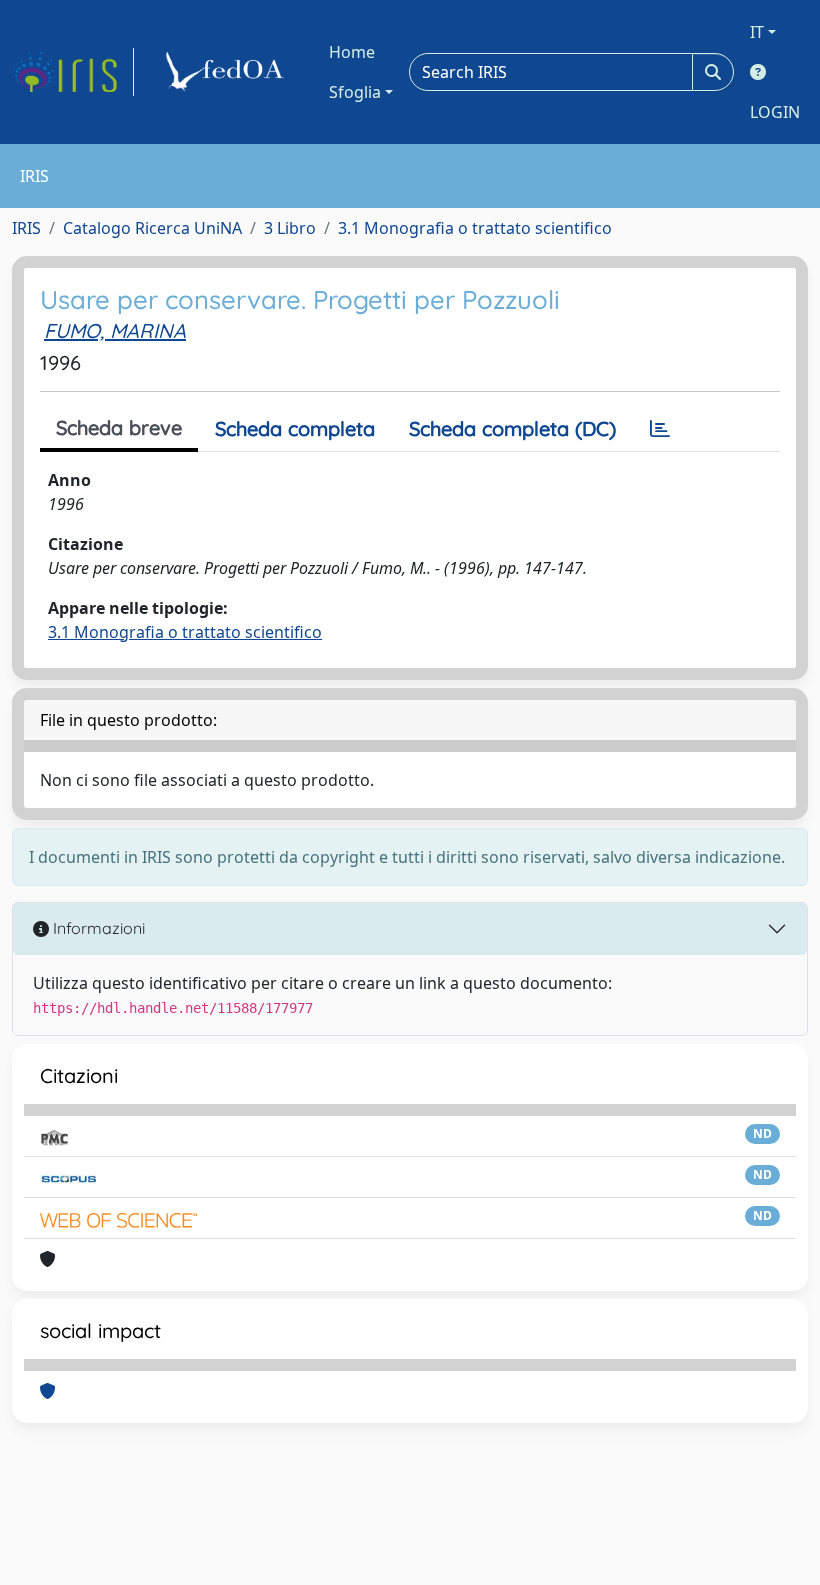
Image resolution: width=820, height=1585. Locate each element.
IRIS (26, 228)
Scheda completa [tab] (295, 428)
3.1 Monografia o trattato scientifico (475, 228)
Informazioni (97, 928)
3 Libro (290, 228)
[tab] (660, 429)
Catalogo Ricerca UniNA (152, 228)
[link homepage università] (228, 72)
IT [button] (757, 32)
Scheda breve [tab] (119, 427)
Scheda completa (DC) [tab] (512, 428)
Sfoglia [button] (355, 92)
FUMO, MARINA (115, 330)
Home (352, 52)
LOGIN (775, 112)
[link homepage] (73, 72)
